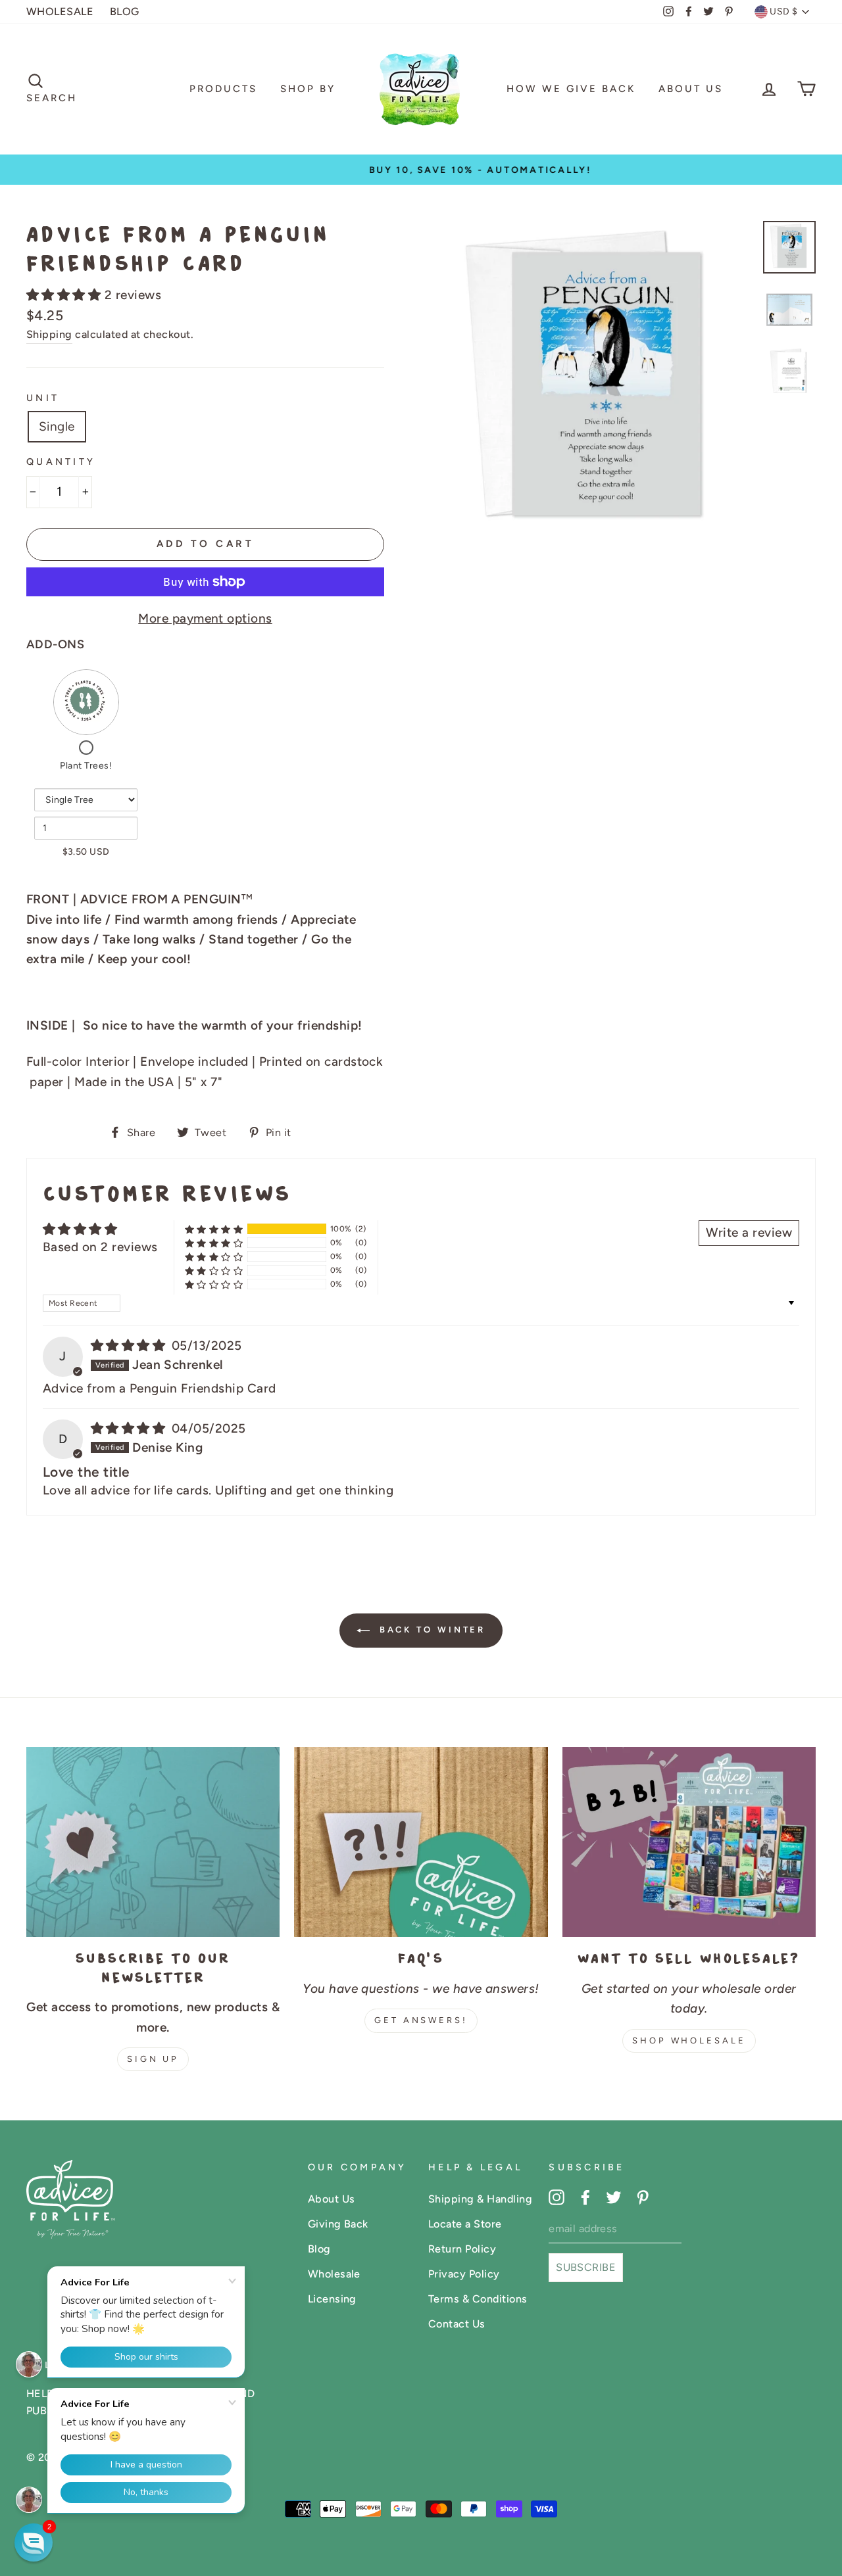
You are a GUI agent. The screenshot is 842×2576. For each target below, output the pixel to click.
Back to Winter (431, 1630)
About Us (691, 89)
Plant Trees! (86, 766)
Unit (43, 398)
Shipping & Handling (480, 2199)
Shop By (308, 89)
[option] (421, 170)
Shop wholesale (689, 2040)
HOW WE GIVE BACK (571, 89)
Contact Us (457, 2324)
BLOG (125, 12)
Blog (319, 2249)
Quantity (61, 462)
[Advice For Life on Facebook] (585, 2197)
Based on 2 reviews (100, 1247)
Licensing (332, 2299)
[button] (65, 295)
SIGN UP (153, 2059)
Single (57, 426)
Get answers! (421, 2020)
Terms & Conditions (478, 2299)
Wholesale (334, 2274)
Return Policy (462, 2249)
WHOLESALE (60, 12)
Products (223, 89)
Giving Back (338, 2224)
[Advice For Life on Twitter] (614, 2197)
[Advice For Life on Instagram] (557, 2197)
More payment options (205, 618)
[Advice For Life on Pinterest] (643, 2197)
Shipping (49, 334)
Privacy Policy (464, 2274)
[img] (130, 1346)
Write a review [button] (749, 1232)
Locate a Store (465, 2224)
